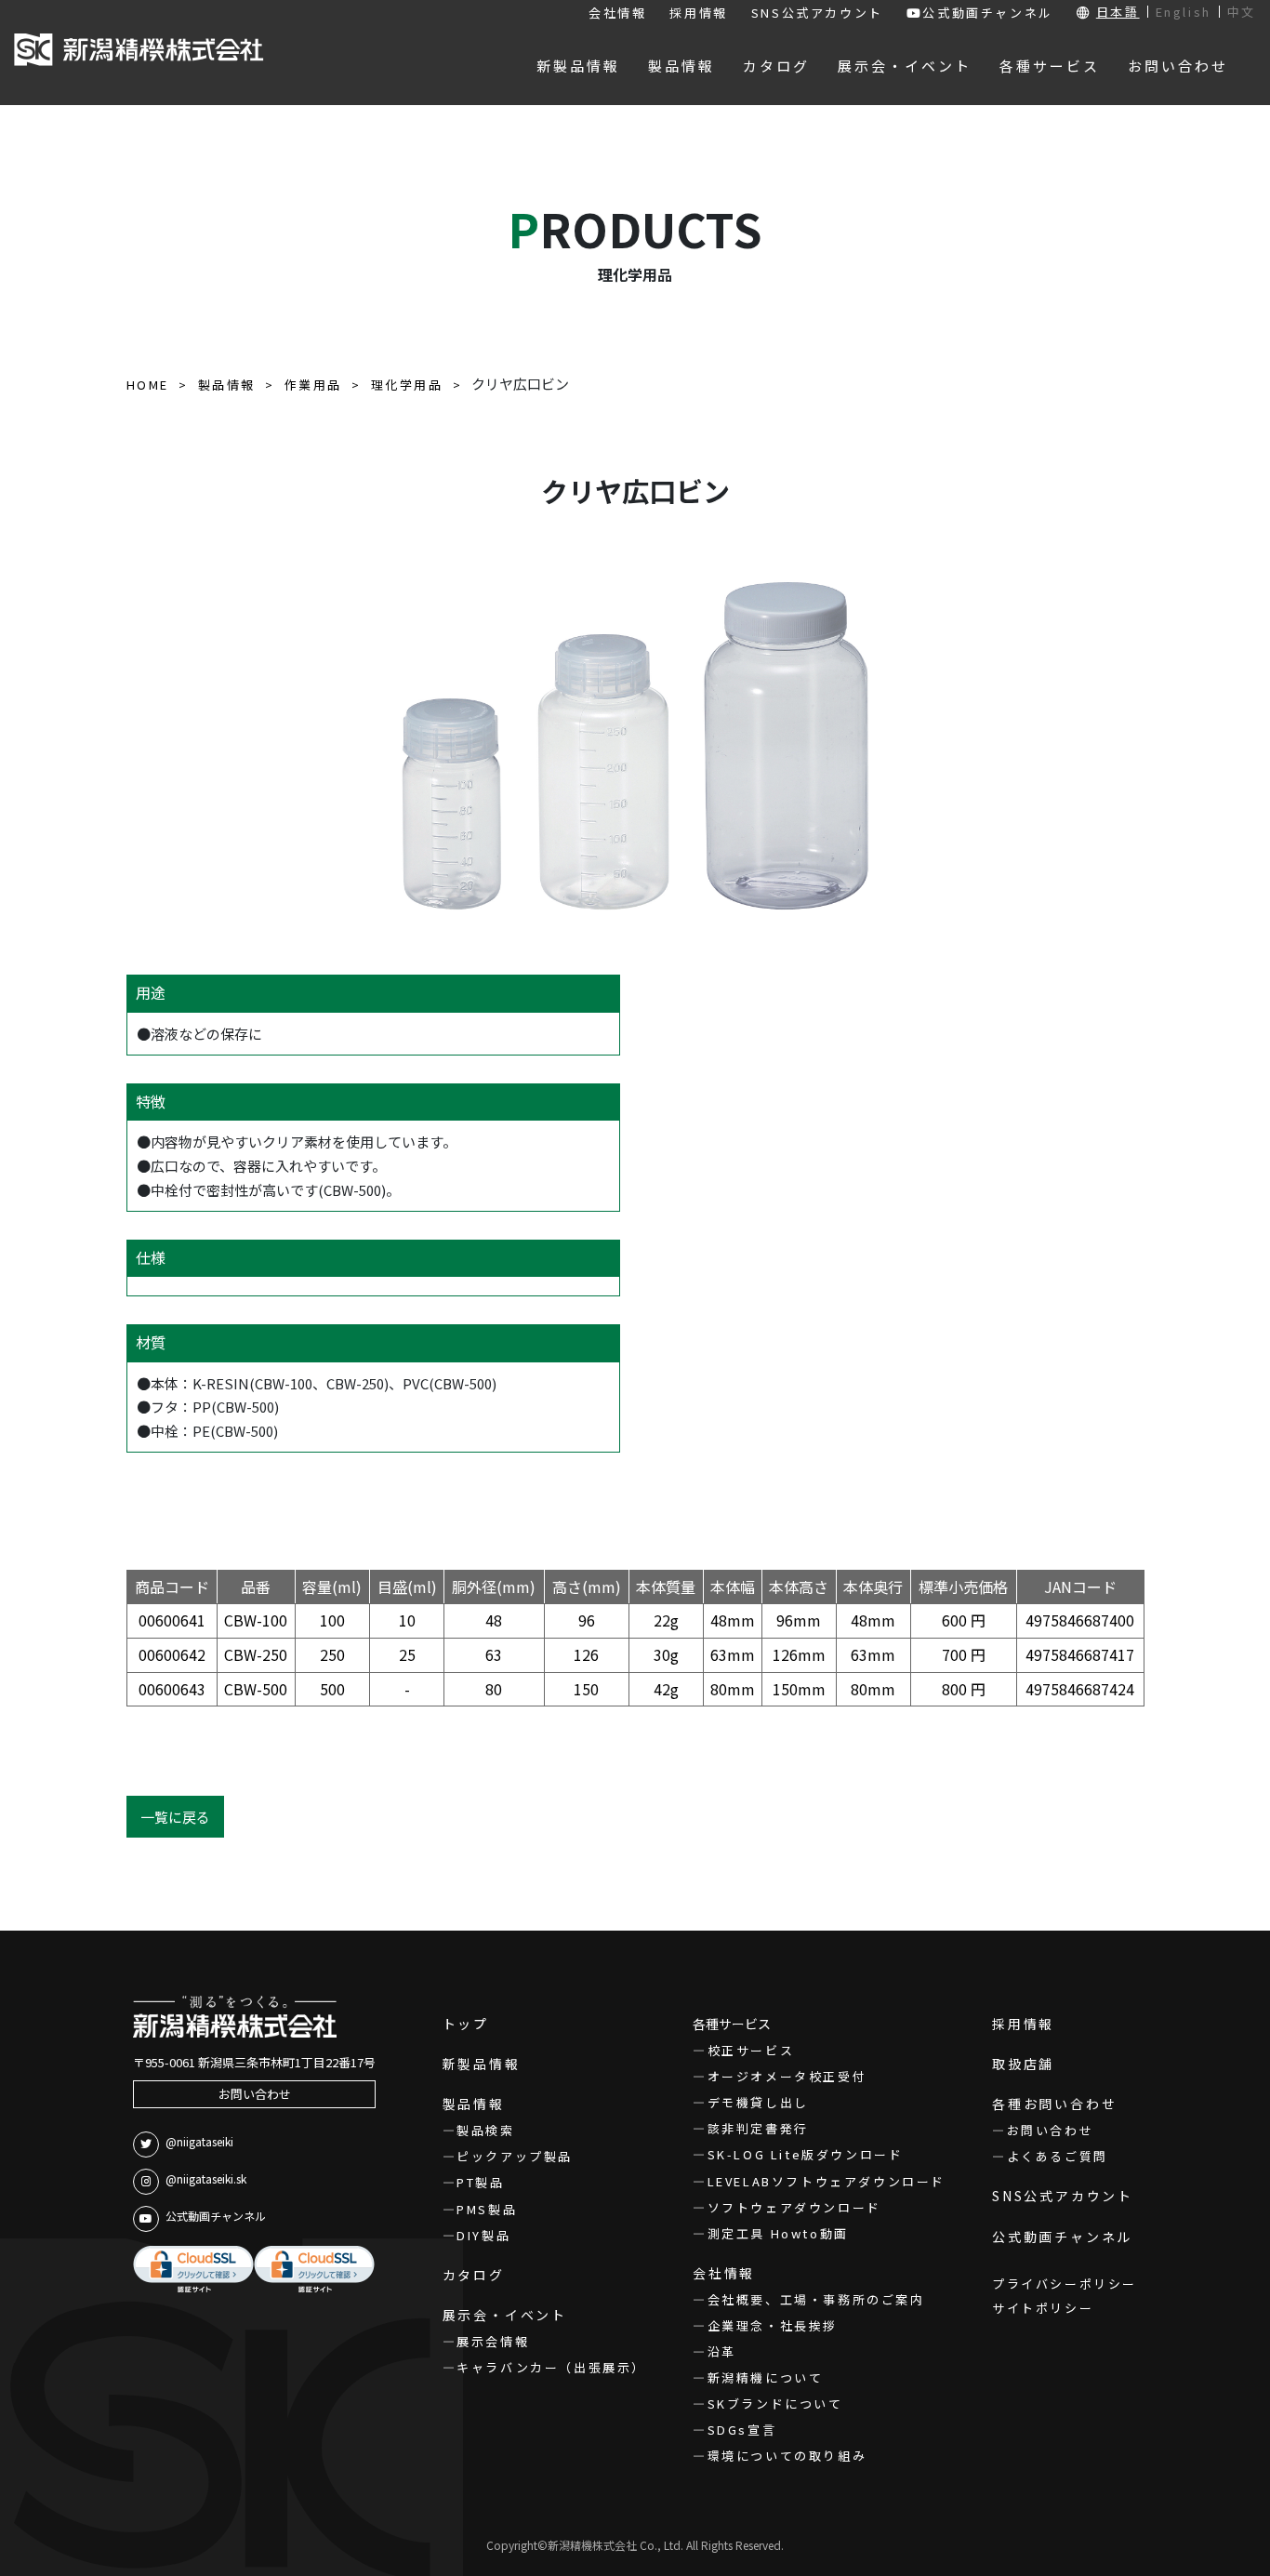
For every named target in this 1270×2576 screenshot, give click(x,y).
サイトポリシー (1043, 2308)
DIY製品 (483, 2235)
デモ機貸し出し (758, 2102)
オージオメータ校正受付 (787, 2076)
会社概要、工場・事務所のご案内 (816, 2299)
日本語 (1118, 12)
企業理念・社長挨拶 (773, 2325)
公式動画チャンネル (987, 13)
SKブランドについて (775, 2403)
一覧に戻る (175, 1817)
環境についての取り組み (787, 2456)
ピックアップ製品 (515, 2156)
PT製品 (480, 2182)
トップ (466, 2024)
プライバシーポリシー (1065, 2284)
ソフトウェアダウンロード (794, 2207)
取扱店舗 (1023, 2064)
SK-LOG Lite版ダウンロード (805, 2154)
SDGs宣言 (742, 2430)
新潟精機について (765, 2377)
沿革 (722, 2351)
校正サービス (751, 2050)
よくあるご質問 (1058, 2156)
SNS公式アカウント (817, 13)
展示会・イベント (505, 2315)
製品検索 (485, 2130)
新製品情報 (482, 2064)
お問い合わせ (255, 2094)
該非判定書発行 (758, 2128)
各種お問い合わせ (1054, 2104)
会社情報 (617, 13)
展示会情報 (493, 2341)
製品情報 (474, 2104)
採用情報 (698, 13)
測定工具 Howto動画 (778, 2233)
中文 (1242, 12)
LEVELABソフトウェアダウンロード (827, 2181)
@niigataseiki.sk (206, 2178)
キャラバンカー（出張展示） (551, 2367)
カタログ (474, 2275)
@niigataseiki (199, 2141)
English (1184, 12)
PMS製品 (487, 2209)
